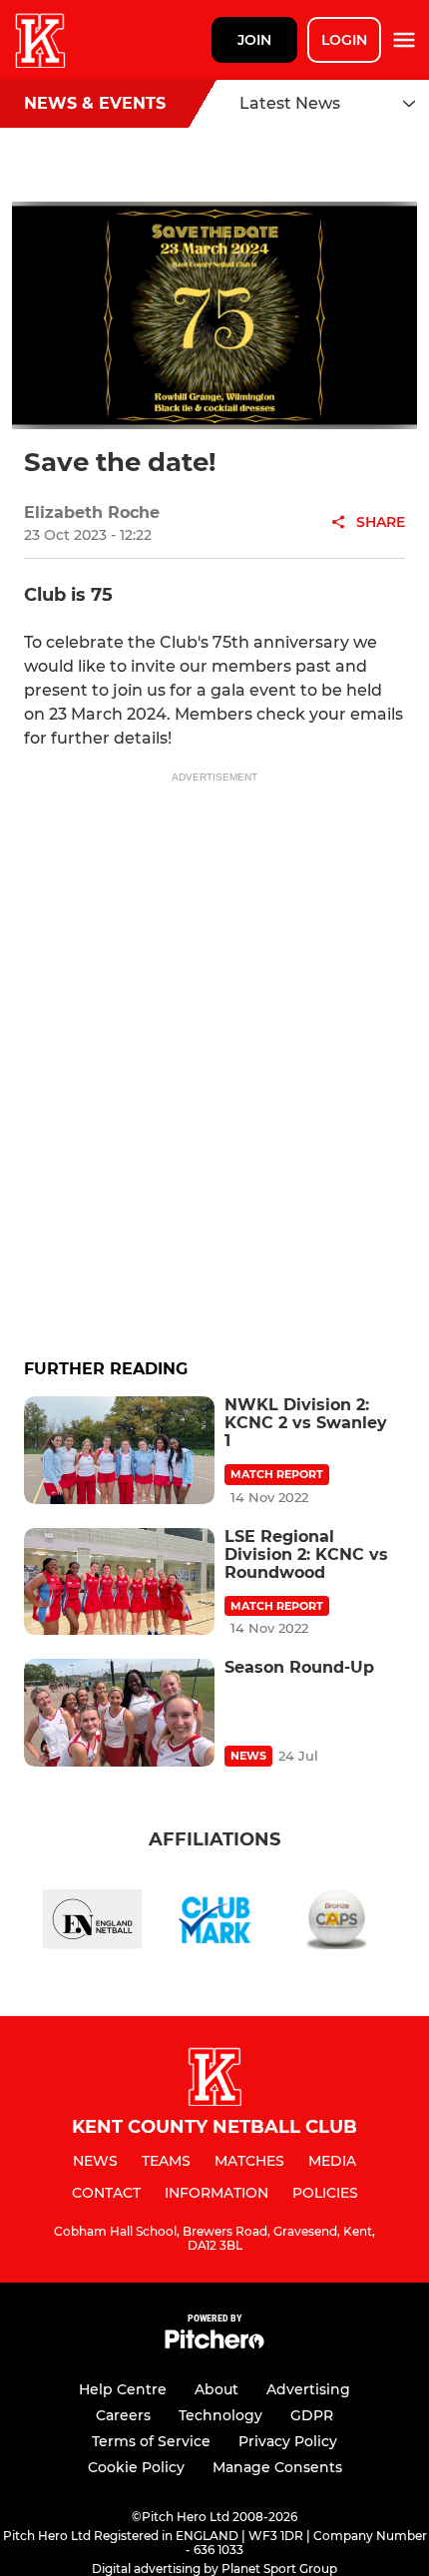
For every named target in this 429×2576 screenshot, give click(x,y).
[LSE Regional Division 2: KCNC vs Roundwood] (119, 1581)
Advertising (308, 2389)
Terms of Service (151, 2441)
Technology (220, 2415)
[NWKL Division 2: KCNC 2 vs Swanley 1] (119, 1450)
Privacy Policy (288, 2441)
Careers (123, 2415)
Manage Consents (277, 2467)
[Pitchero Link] (214, 2344)
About (216, 2389)
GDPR (312, 2415)
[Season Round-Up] (119, 1712)
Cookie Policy (136, 2467)
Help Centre (123, 2389)
